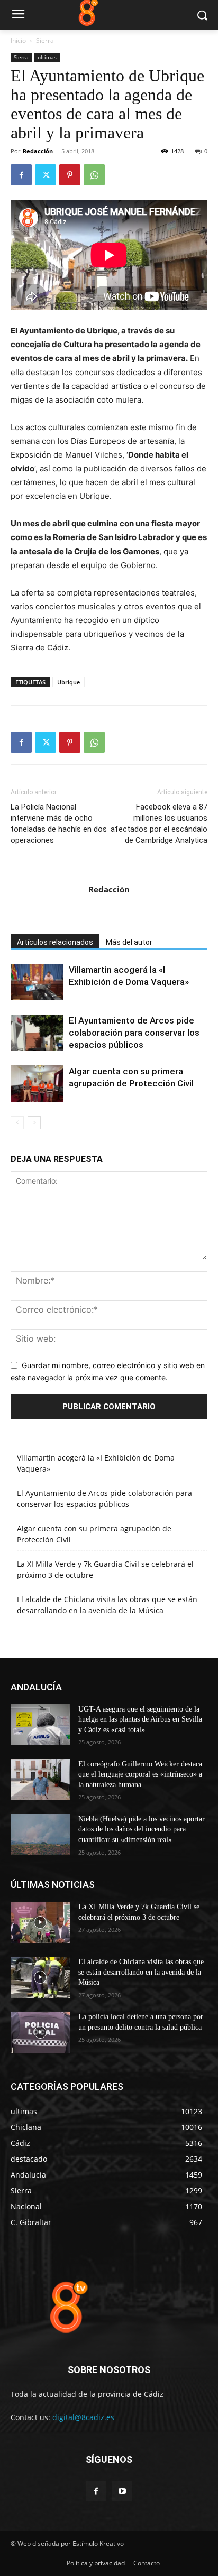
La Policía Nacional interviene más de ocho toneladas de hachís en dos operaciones (59, 824)
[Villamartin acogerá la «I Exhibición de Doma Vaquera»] (37, 982)
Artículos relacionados (55, 942)
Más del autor (129, 942)
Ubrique (69, 682)
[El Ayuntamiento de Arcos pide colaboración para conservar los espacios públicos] (37, 1033)
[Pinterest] (70, 175)
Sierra (45, 40)
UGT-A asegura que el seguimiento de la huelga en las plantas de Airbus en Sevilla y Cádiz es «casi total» (140, 1719)
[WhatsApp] (94, 175)
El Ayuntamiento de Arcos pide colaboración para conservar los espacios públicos (134, 1033)
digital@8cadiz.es (83, 2417)
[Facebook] (21, 175)
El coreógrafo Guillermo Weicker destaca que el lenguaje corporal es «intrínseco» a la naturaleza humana (140, 1774)
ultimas (47, 57)
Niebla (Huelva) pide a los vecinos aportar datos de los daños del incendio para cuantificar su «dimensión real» (142, 1829)
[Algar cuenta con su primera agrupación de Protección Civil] (37, 1084)
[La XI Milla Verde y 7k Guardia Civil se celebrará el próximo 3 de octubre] (40, 1922)
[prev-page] (17, 1123)
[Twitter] (46, 175)
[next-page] (34, 1123)
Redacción (38, 151)
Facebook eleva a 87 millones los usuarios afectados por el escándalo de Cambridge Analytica (159, 824)
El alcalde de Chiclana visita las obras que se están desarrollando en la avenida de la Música (141, 1972)
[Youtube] (122, 2491)
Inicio (18, 40)
